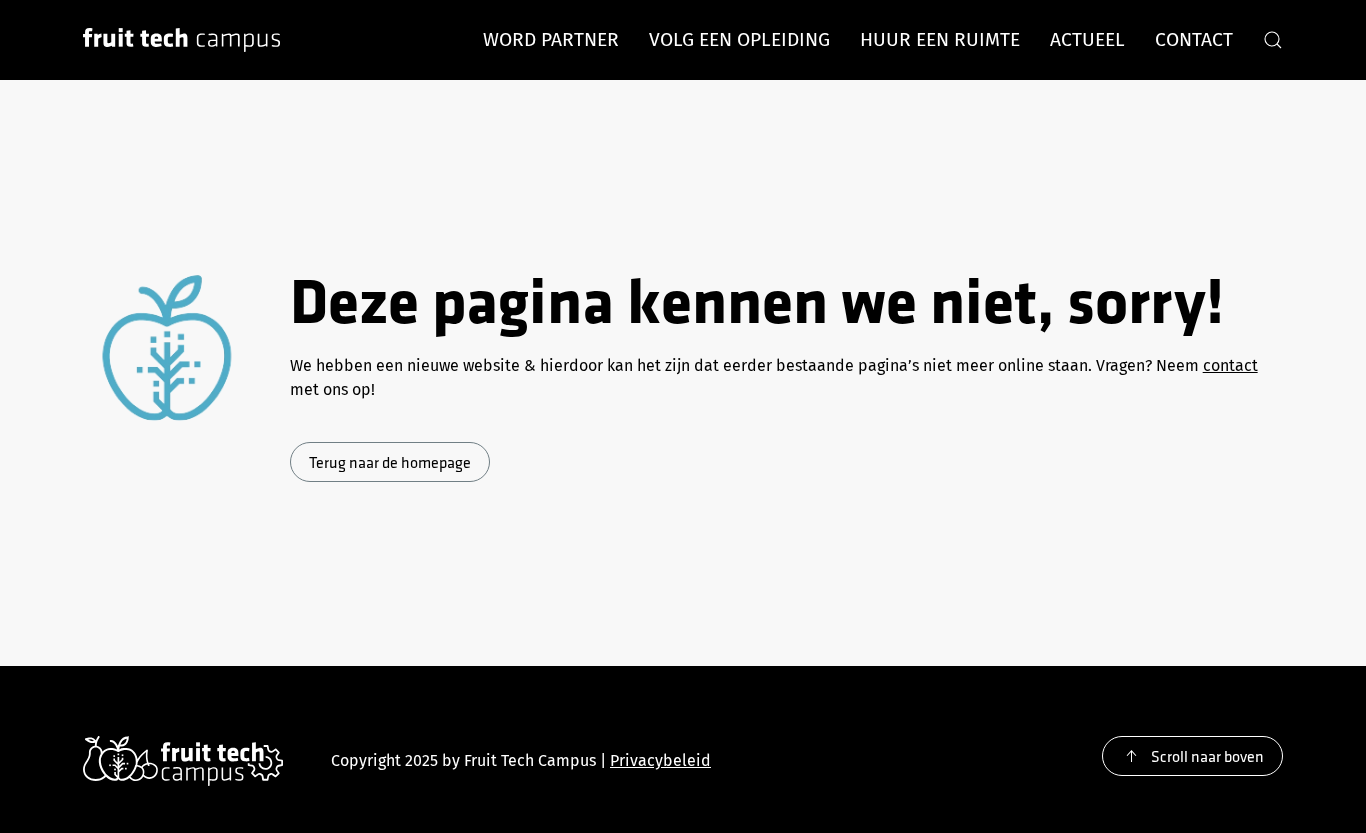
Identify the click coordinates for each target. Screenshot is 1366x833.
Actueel (1087, 39)
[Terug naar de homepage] (181, 40)
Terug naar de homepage (390, 462)
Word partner (551, 39)
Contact (1194, 39)
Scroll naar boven (1207, 756)
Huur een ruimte (940, 39)
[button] (1273, 40)
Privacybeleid (660, 760)
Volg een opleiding (739, 39)
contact (1230, 365)
